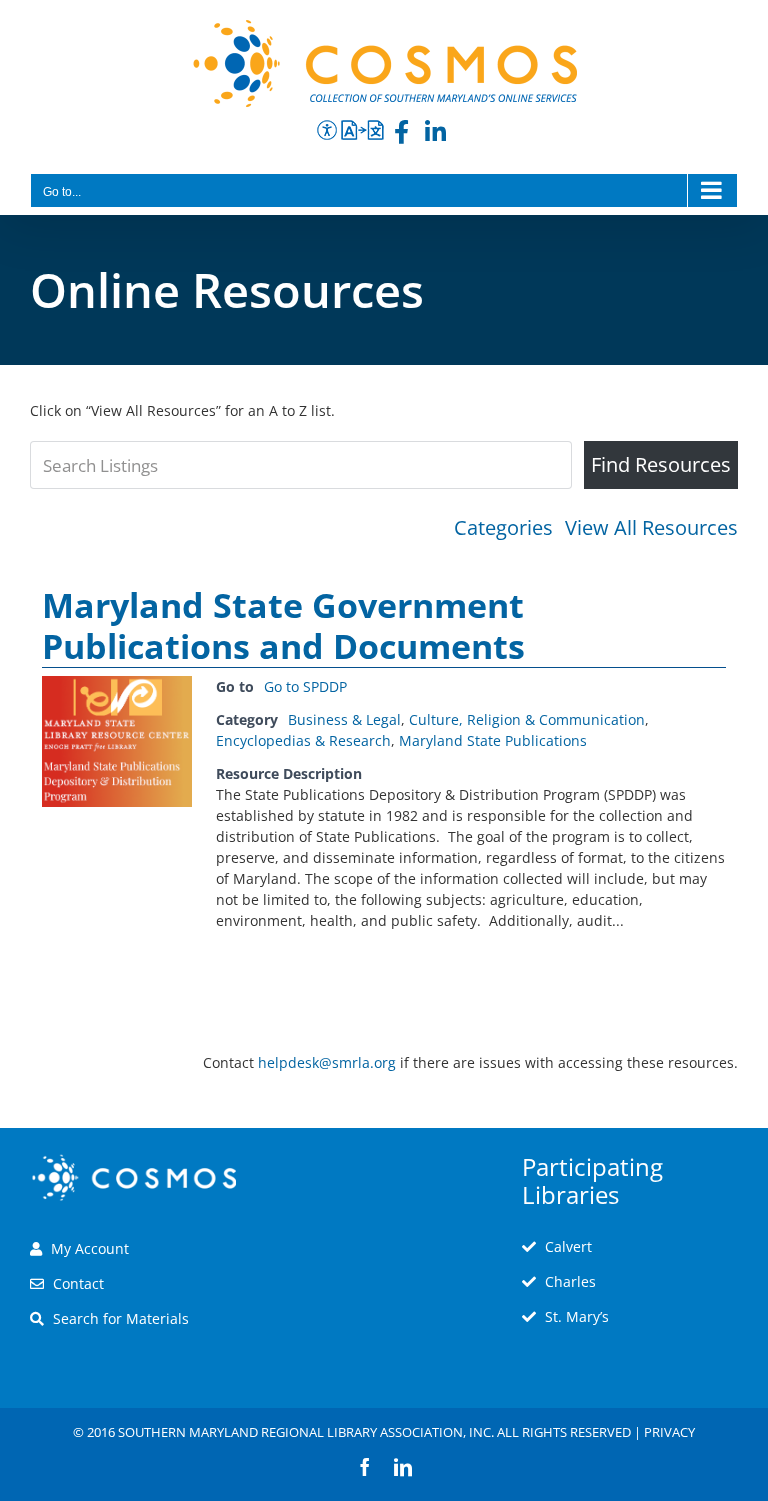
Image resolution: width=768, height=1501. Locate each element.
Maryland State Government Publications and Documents (283, 625)
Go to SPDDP (305, 686)
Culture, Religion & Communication (527, 719)
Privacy (669, 1432)
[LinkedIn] (435, 135)
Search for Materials (121, 1318)
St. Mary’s (577, 1316)
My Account (90, 1248)
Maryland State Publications (493, 740)
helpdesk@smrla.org (327, 1062)
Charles (570, 1281)
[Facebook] (401, 135)
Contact (78, 1283)
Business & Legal (344, 719)
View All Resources (651, 527)
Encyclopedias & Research (303, 740)
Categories (503, 527)
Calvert (568, 1246)
